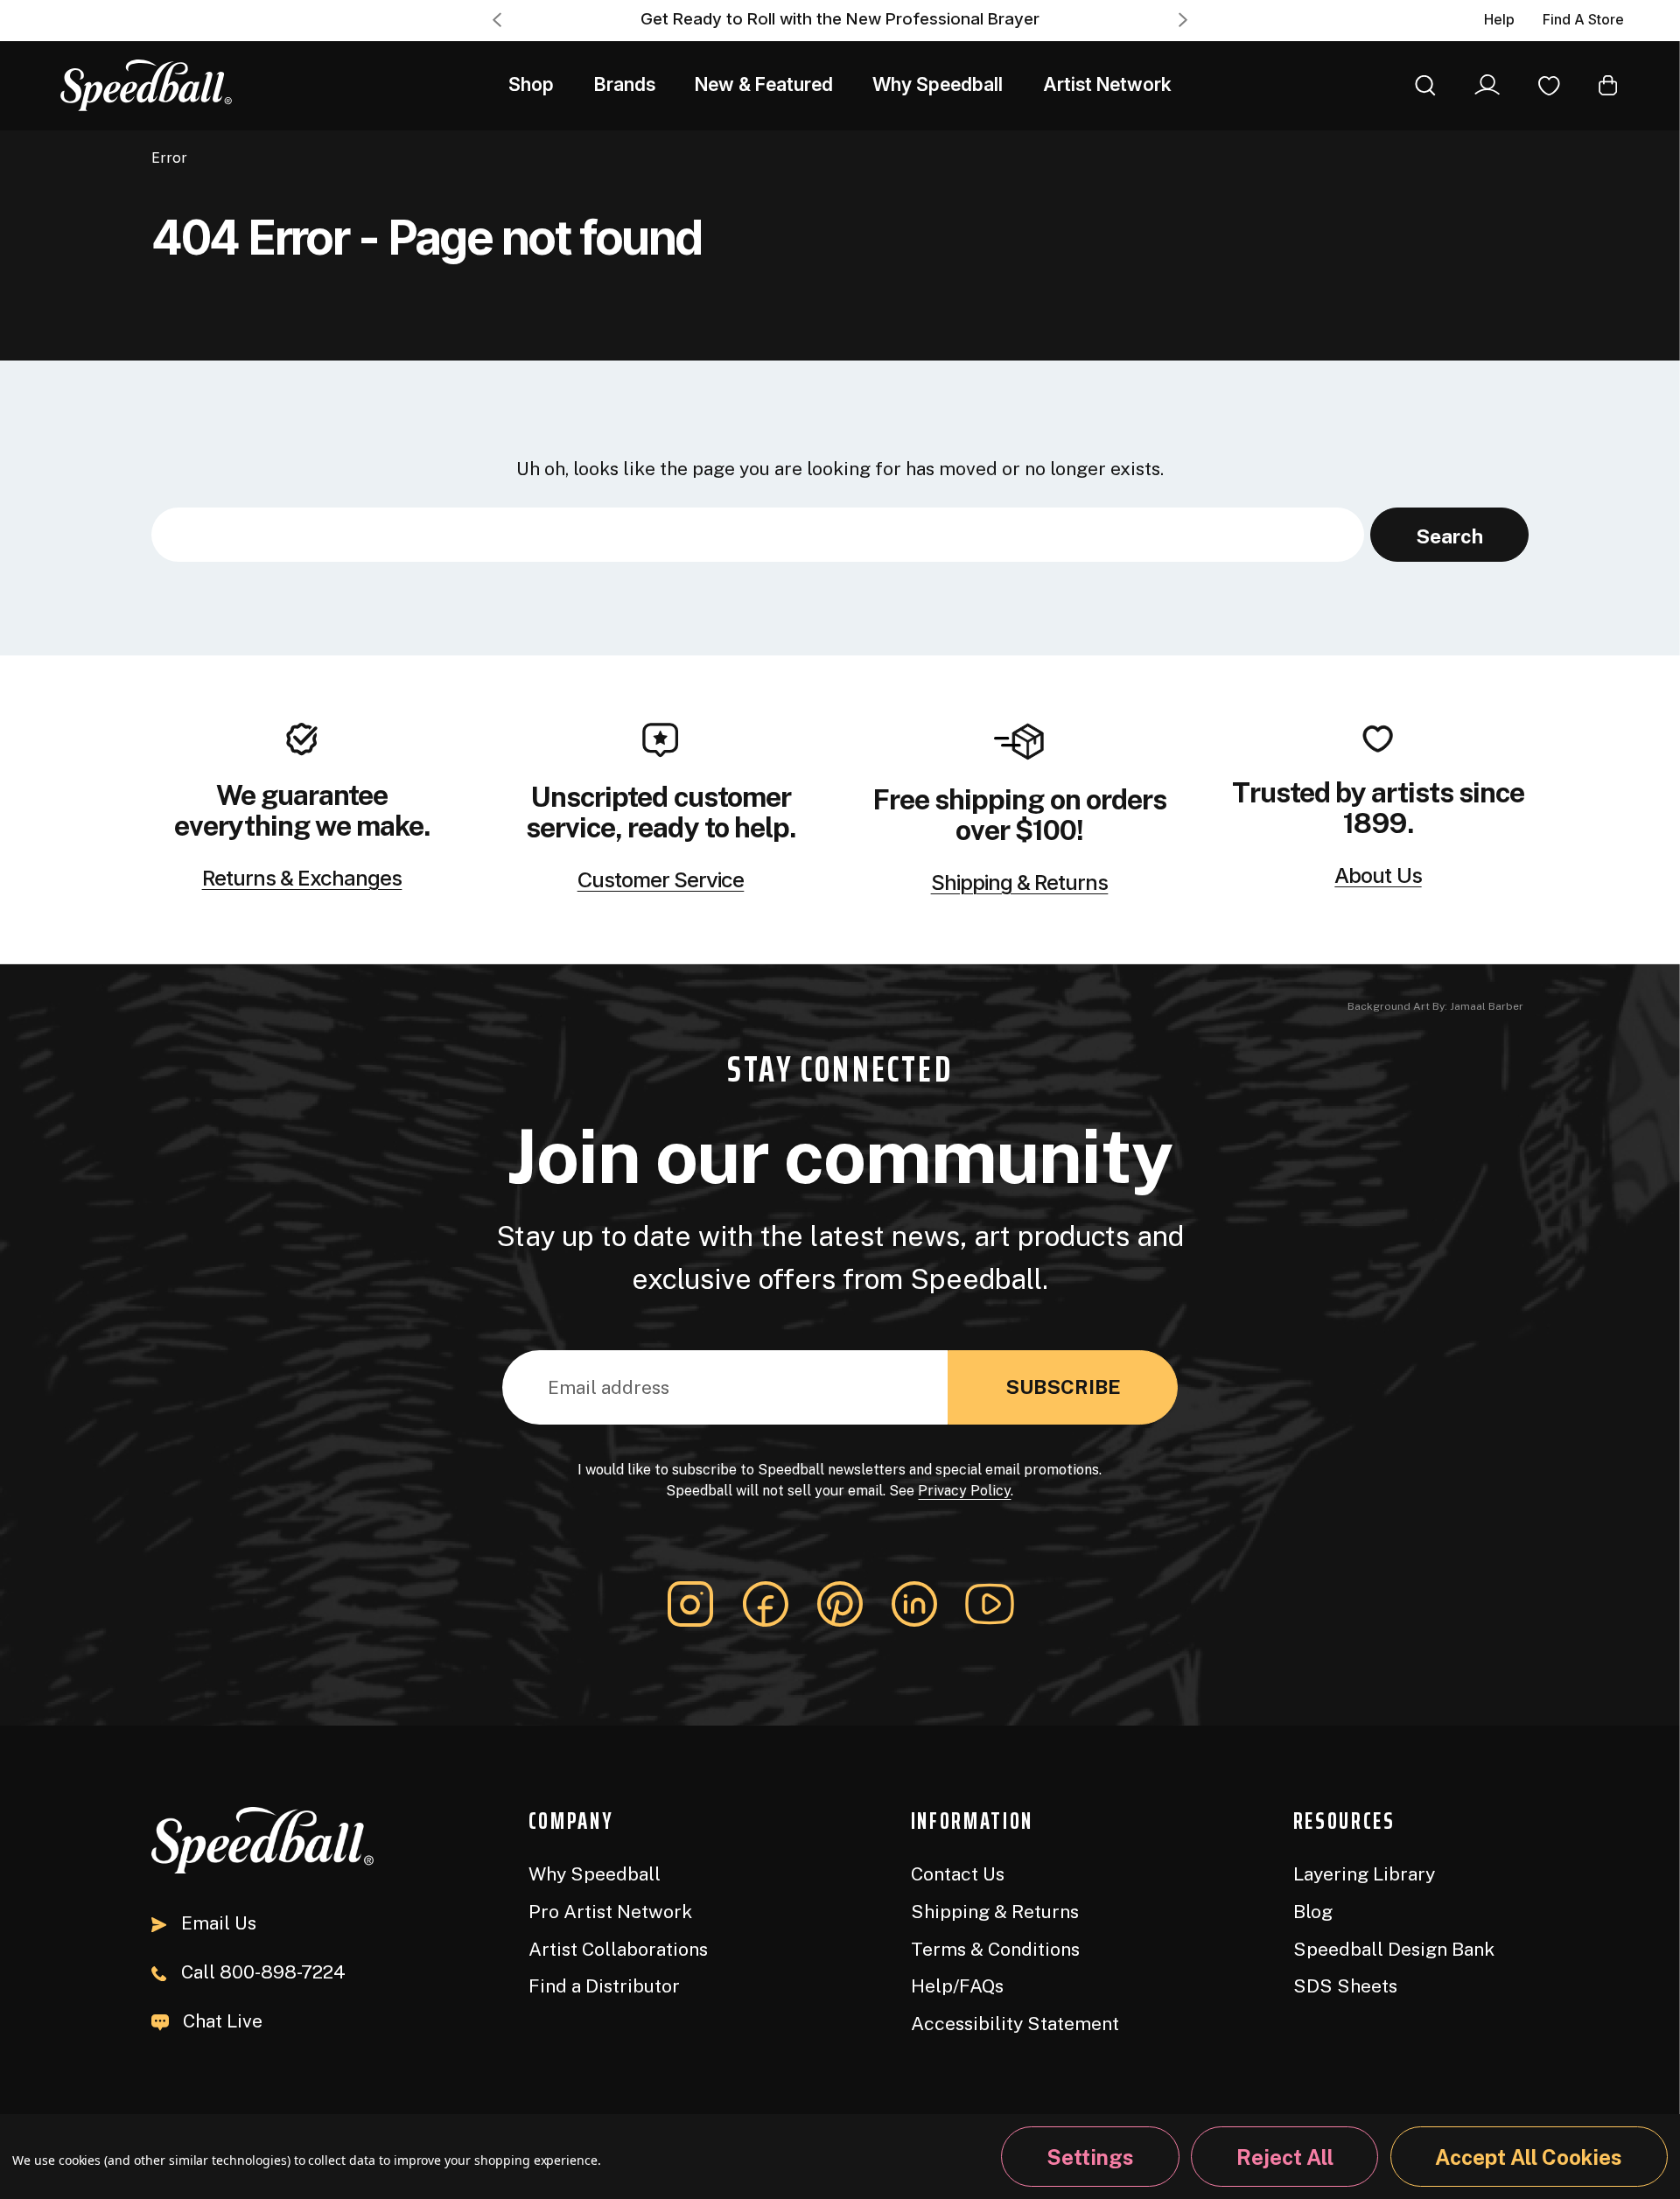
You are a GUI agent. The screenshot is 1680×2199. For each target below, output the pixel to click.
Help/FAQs (957, 1986)
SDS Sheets (1345, 1986)
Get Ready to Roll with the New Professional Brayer (840, 19)
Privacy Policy (964, 1491)
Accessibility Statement (1015, 2024)
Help (1499, 20)
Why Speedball (938, 84)
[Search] (1425, 84)
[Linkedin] (914, 1604)
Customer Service (661, 880)
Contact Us (958, 1874)
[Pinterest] (840, 1604)
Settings (1090, 2157)
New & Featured (764, 84)
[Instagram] (690, 1604)
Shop (531, 84)
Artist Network (1107, 84)
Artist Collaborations (618, 1949)
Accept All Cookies (1529, 2157)
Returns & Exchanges (302, 879)
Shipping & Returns (1020, 883)
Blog (1313, 1912)
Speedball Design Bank (1394, 1949)
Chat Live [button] (223, 2021)
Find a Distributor (604, 1986)
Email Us (218, 1923)
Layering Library (1364, 1874)
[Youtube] (990, 1604)
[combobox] (758, 535)
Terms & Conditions (995, 1949)
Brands (625, 84)
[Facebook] (766, 1604)
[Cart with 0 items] (1608, 84)
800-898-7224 (263, 1972)
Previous (497, 20)
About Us (1378, 876)
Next (1183, 20)
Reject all (1285, 2157)
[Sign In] (1487, 85)
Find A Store (1583, 20)
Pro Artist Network (610, 1912)
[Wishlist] (1549, 84)
